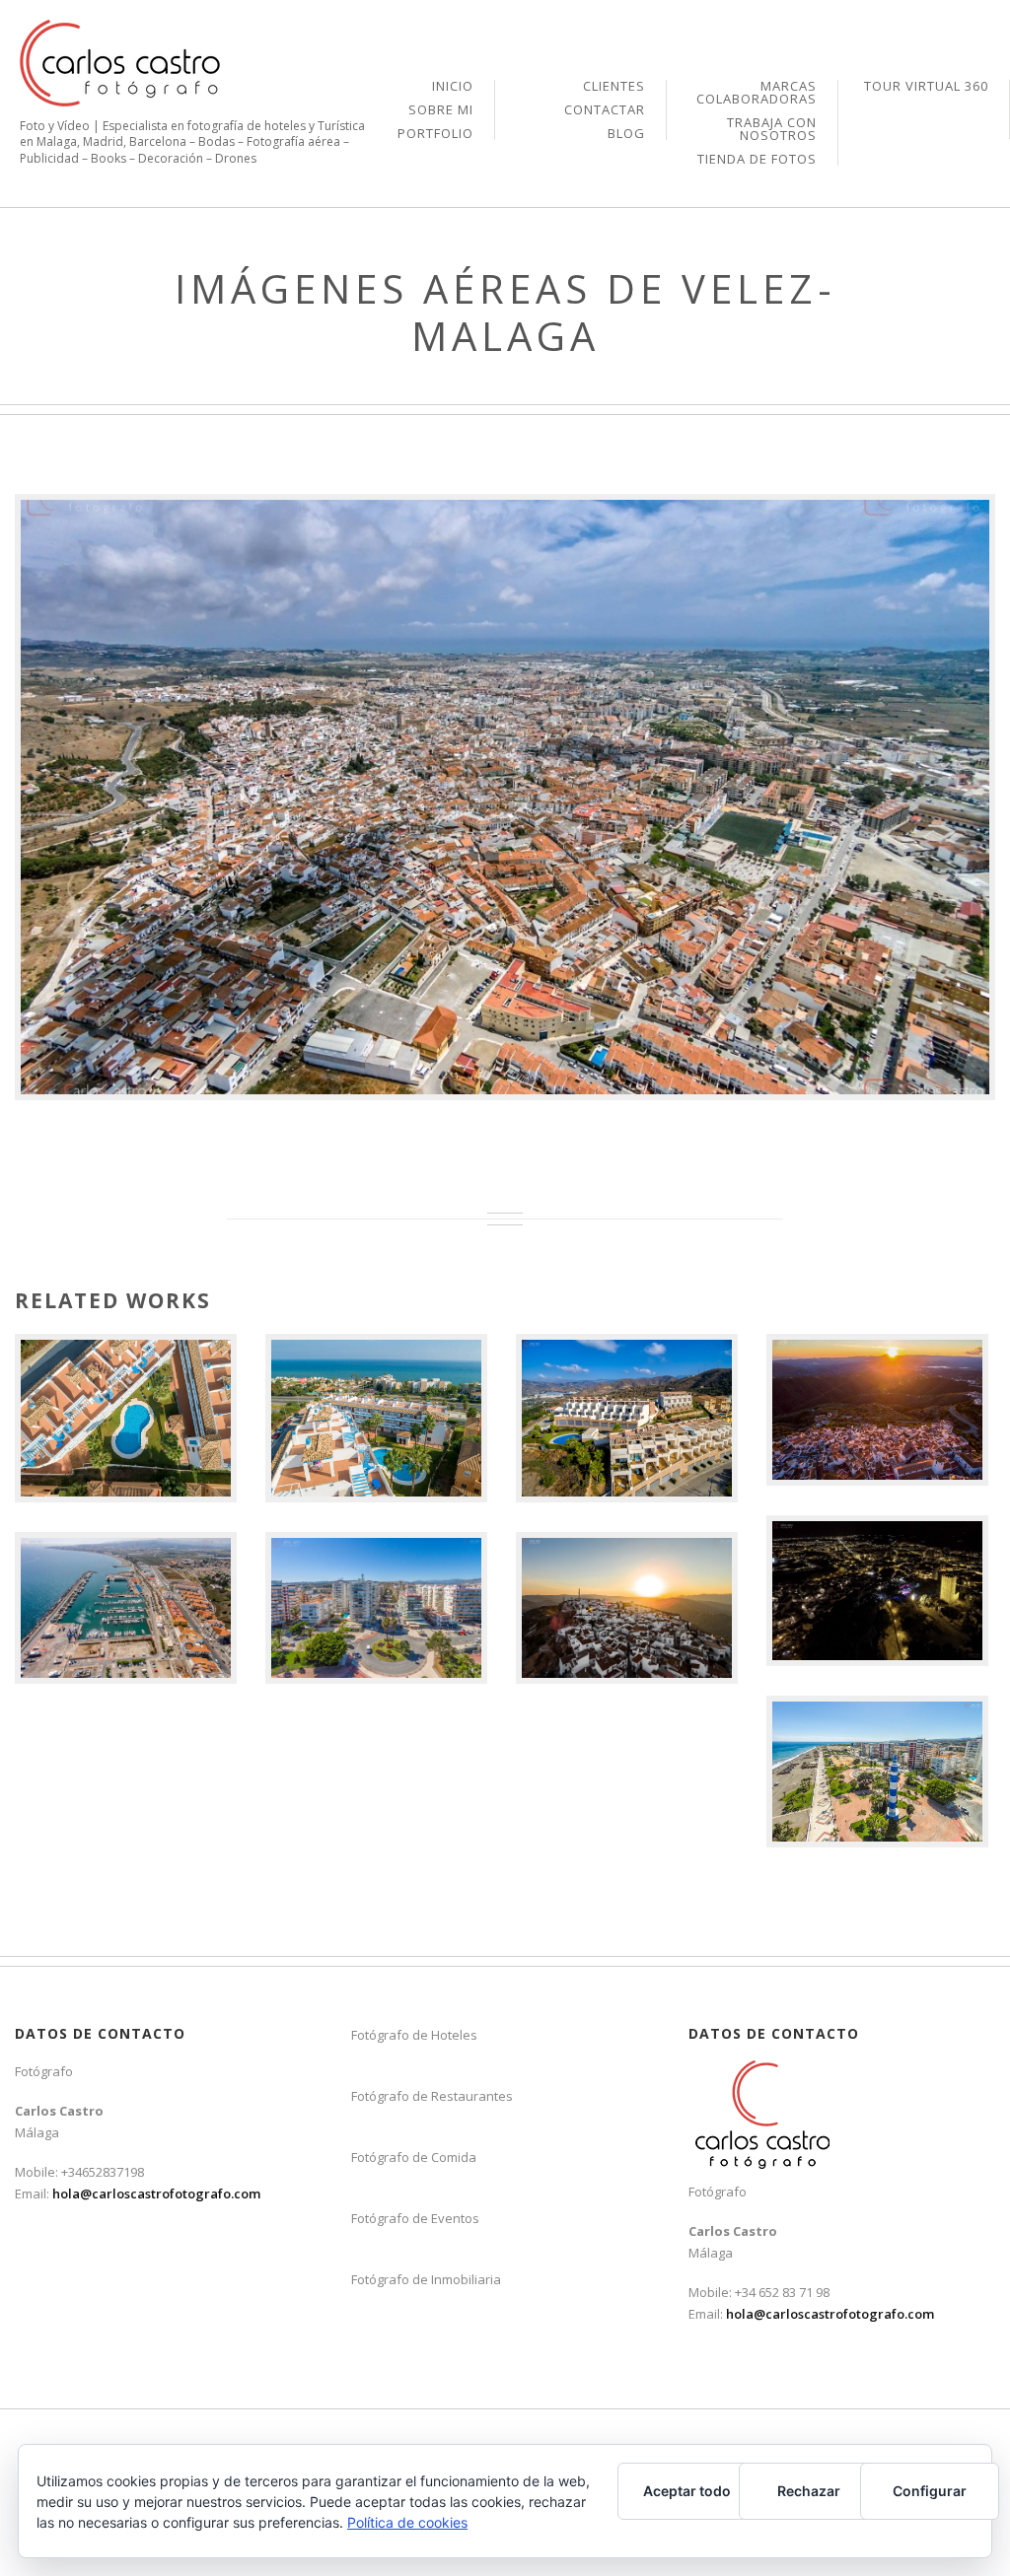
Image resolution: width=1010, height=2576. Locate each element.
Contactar (605, 111)
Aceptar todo (687, 2491)
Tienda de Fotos (757, 159)
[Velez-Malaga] (505, 797)
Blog (626, 134)
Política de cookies (407, 2522)
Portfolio (435, 134)
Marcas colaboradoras (757, 94)
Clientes (614, 87)
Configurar (930, 2491)
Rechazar (809, 2491)
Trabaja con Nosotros (772, 130)
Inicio (453, 87)
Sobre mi (441, 111)
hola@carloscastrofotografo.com (156, 2193)
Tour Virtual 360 (926, 86)
